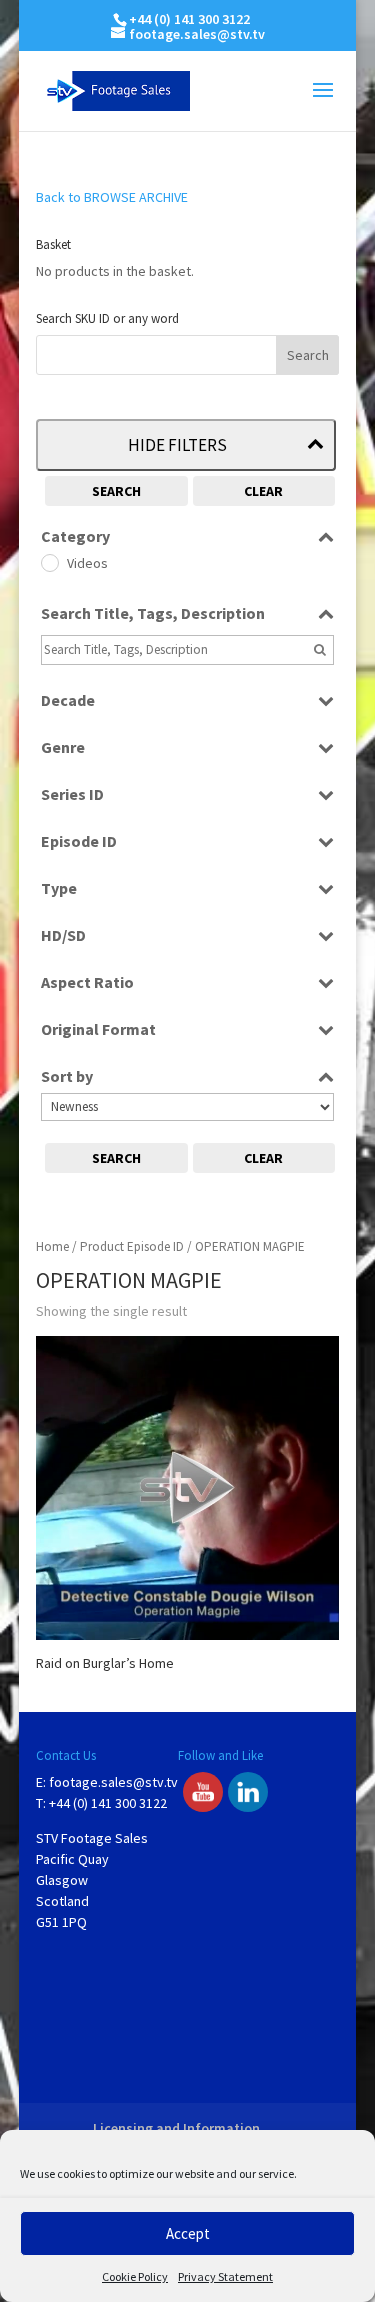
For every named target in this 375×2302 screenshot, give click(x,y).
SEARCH (116, 491)
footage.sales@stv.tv (113, 1782)
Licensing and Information (176, 2128)
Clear (263, 491)
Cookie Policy (135, 2276)
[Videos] (49, 562)
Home (52, 1246)
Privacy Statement (225, 2276)
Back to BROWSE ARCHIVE (112, 197)
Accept (188, 2233)
